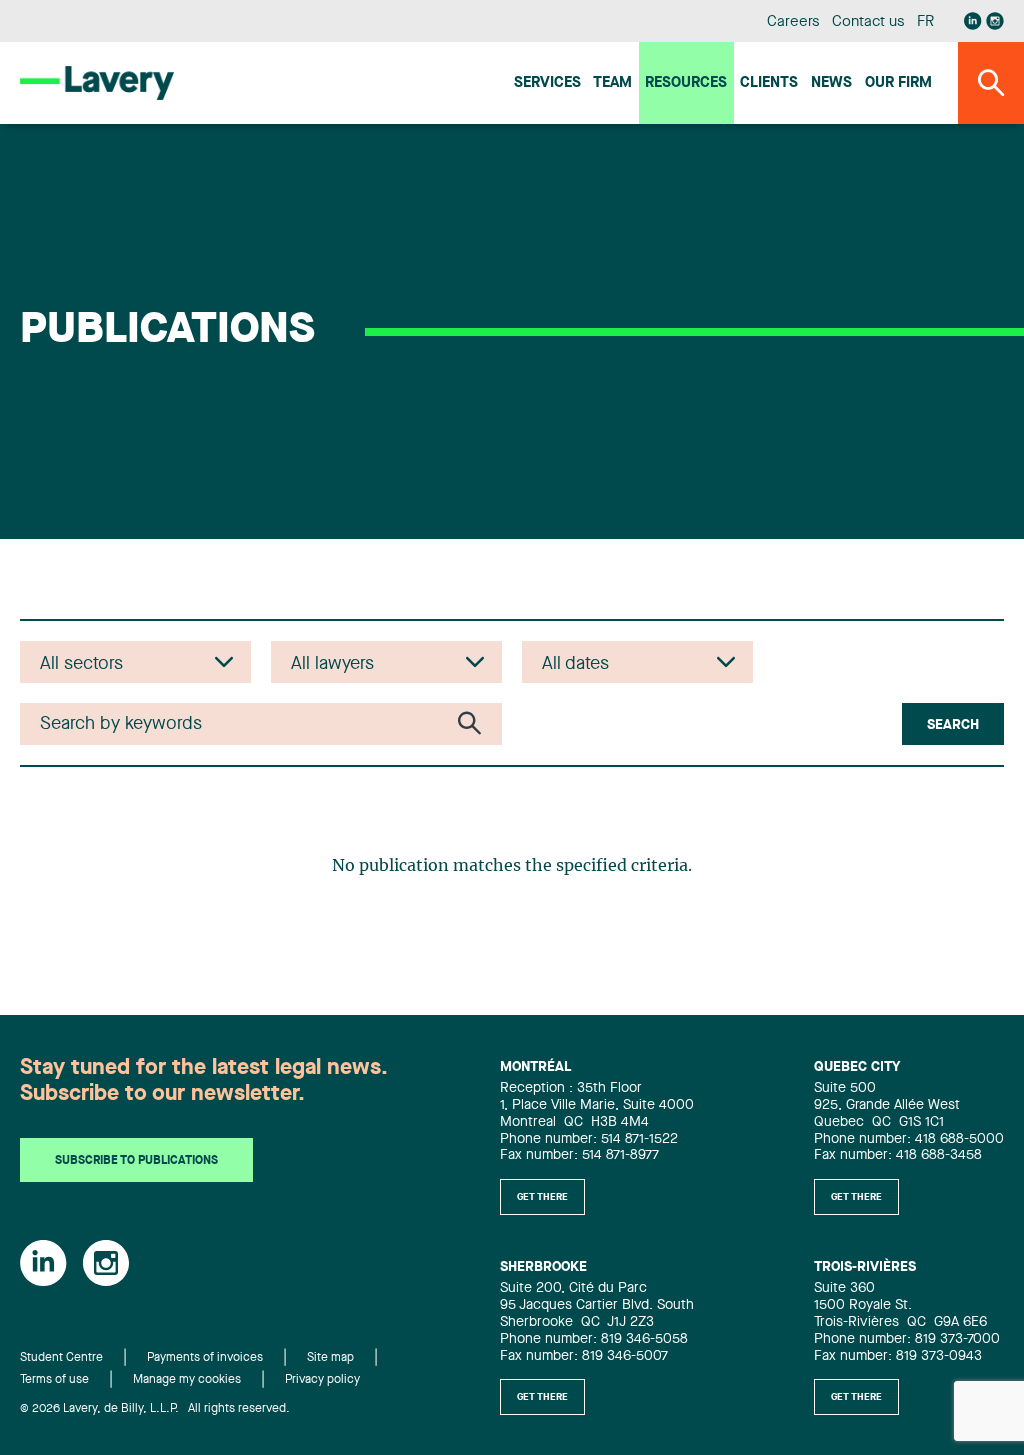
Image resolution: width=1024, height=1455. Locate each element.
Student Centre (61, 1358)
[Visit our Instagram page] (995, 21)
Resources (686, 83)
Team (612, 83)
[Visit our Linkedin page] (973, 21)
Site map (330, 1358)
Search (953, 725)
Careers (793, 22)
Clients (769, 83)
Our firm (898, 83)
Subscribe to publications (136, 1161)
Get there (542, 1197)
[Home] (97, 82)
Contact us (868, 22)
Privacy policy (322, 1380)
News (831, 83)
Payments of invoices (205, 1358)
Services (547, 83)
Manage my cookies (187, 1380)
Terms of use (54, 1380)
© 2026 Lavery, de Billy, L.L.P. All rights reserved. (155, 1409)
